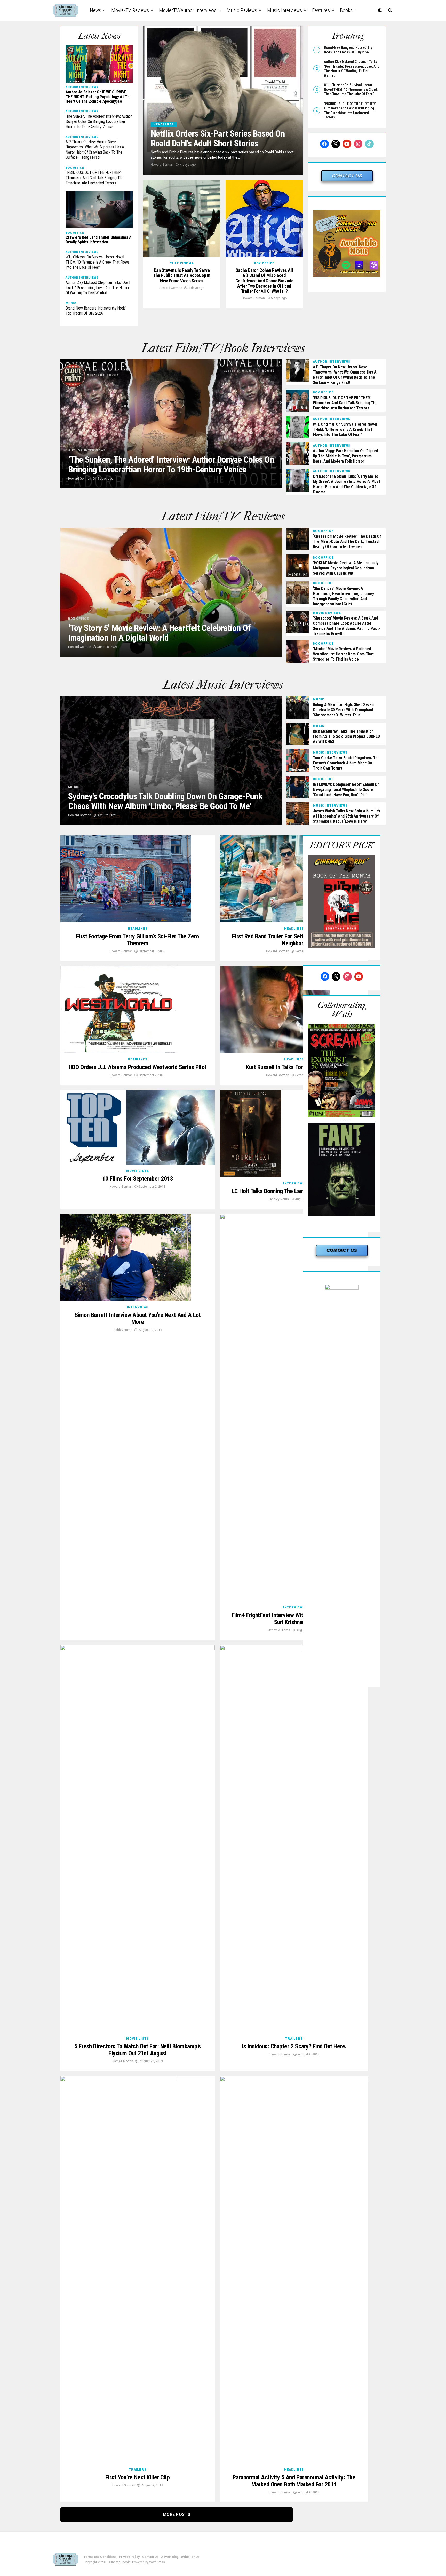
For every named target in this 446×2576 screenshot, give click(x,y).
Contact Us (150, 2557)
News (95, 10)
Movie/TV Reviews (130, 10)
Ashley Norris (279, 1199)
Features (321, 10)
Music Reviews (242, 10)
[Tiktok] (369, 144)
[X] (336, 144)
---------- (342, 1120)
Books (346, 10)
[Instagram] (358, 144)
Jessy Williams (279, 1630)
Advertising (170, 2557)
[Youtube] (347, 144)
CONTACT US (347, 176)
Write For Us (190, 2557)
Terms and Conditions (100, 2557)
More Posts (177, 2514)
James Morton (123, 2061)
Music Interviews (285, 10)
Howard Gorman (162, 165)
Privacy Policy (129, 2557)
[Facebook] (324, 144)
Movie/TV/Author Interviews (188, 10)
